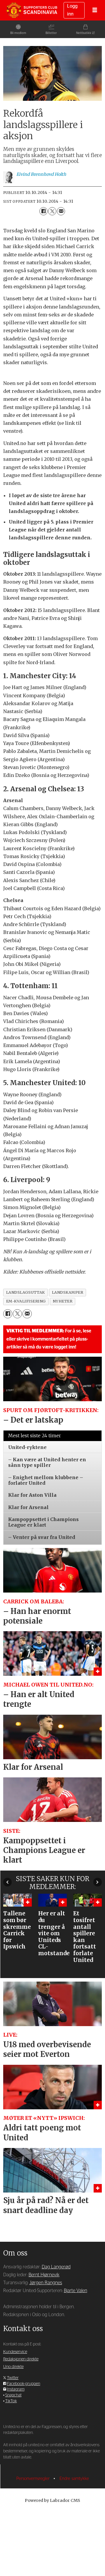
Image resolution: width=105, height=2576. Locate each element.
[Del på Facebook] (43, 211)
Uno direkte (13, 2367)
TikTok (11, 2401)
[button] (7, 1882)
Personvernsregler (34, 2479)
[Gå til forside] (32, 10)
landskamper (68, 1292)
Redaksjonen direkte (21, 2359)
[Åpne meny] (95, 10)
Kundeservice (15, 2352)
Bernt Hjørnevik (44, 2275)
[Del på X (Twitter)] (52, 211)
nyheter (63, 1301)
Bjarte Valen (76, 2291)
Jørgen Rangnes (46, 2283)
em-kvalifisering (26, 1301)
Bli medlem (18, 33)
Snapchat (13, 2395)
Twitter (13, 2378)
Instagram (16, 2389)
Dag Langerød (56, 2267)
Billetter (51, 33)
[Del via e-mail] (61, 211)
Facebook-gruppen (24, 2384)
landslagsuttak (26, 1292)
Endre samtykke (74, 2479)
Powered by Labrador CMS (52, 2500)
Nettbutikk (84, 33)
